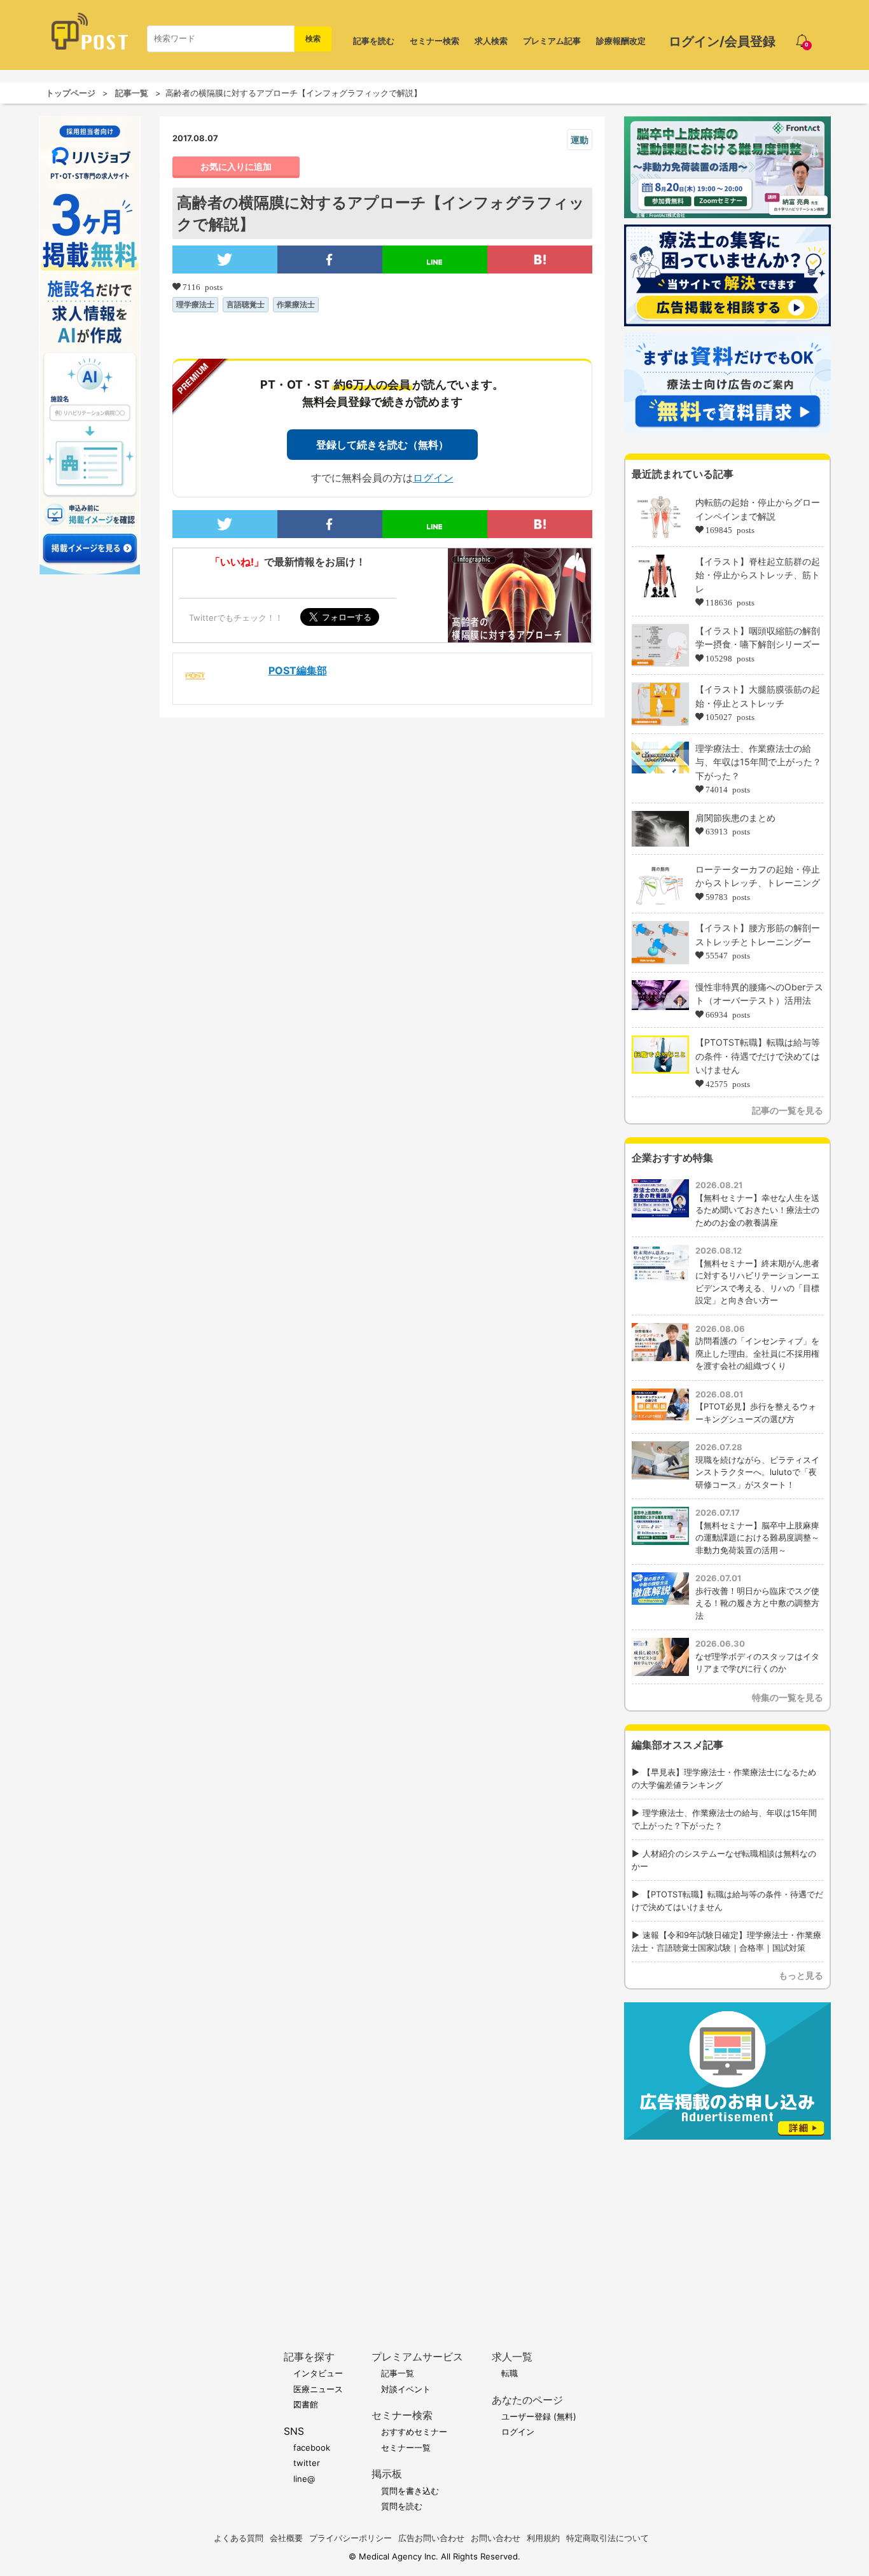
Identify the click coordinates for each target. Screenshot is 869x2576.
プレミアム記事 (552, 41)
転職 (510, 2373)
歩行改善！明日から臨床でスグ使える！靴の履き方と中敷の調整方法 (757, 1603)
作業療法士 (296, 304)
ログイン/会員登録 (722, 41)
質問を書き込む (410, 2491)
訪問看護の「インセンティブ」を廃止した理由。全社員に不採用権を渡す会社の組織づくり (757, 1353)
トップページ (71, 93)
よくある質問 (239, 2538)
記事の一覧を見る (788, 1110)
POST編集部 (298, 670)
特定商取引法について (608, 2538)
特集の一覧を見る (788, 1697)
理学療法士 (195, 304)
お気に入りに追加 (236, 167)
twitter (307, 2463)
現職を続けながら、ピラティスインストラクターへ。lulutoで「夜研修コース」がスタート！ (757, 1472)
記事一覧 (132, 93)
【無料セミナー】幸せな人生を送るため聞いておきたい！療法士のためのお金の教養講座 (757, 1210)
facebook (312, 2448)
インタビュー (318, 2373)
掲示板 (387, 2474)
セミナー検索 (434, 41)
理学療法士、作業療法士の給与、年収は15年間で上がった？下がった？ (758, 762)
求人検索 (491, 41)
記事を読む (374, 41)
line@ (304, 2479)
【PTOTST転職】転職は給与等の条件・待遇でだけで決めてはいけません (758, 1056)
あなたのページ (527, 2400)
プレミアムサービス (417, 2357)
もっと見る (801, 1975)
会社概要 (286, 2538)
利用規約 (543, 2538)
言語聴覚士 (246, 304)
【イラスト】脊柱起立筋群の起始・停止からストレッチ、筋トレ (758, 575)
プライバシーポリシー (351, 2538)
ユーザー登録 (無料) (539, 2416)
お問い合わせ (496, 2538)
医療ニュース (318, 2389)
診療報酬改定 (621, 41)
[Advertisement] (727, 2226)
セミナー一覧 (406, 2448)
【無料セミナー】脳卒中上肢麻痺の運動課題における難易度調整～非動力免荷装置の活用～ (757, 1538)
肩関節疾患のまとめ (735, 818)
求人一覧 (512, 2357)
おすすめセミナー (414, 2432)
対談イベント (406, 2389)
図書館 (306, 2404)
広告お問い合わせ (431, 2538)
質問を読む (402, 2506)
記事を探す (309, 2357)
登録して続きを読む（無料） (382, 445)
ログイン (433, 478)
